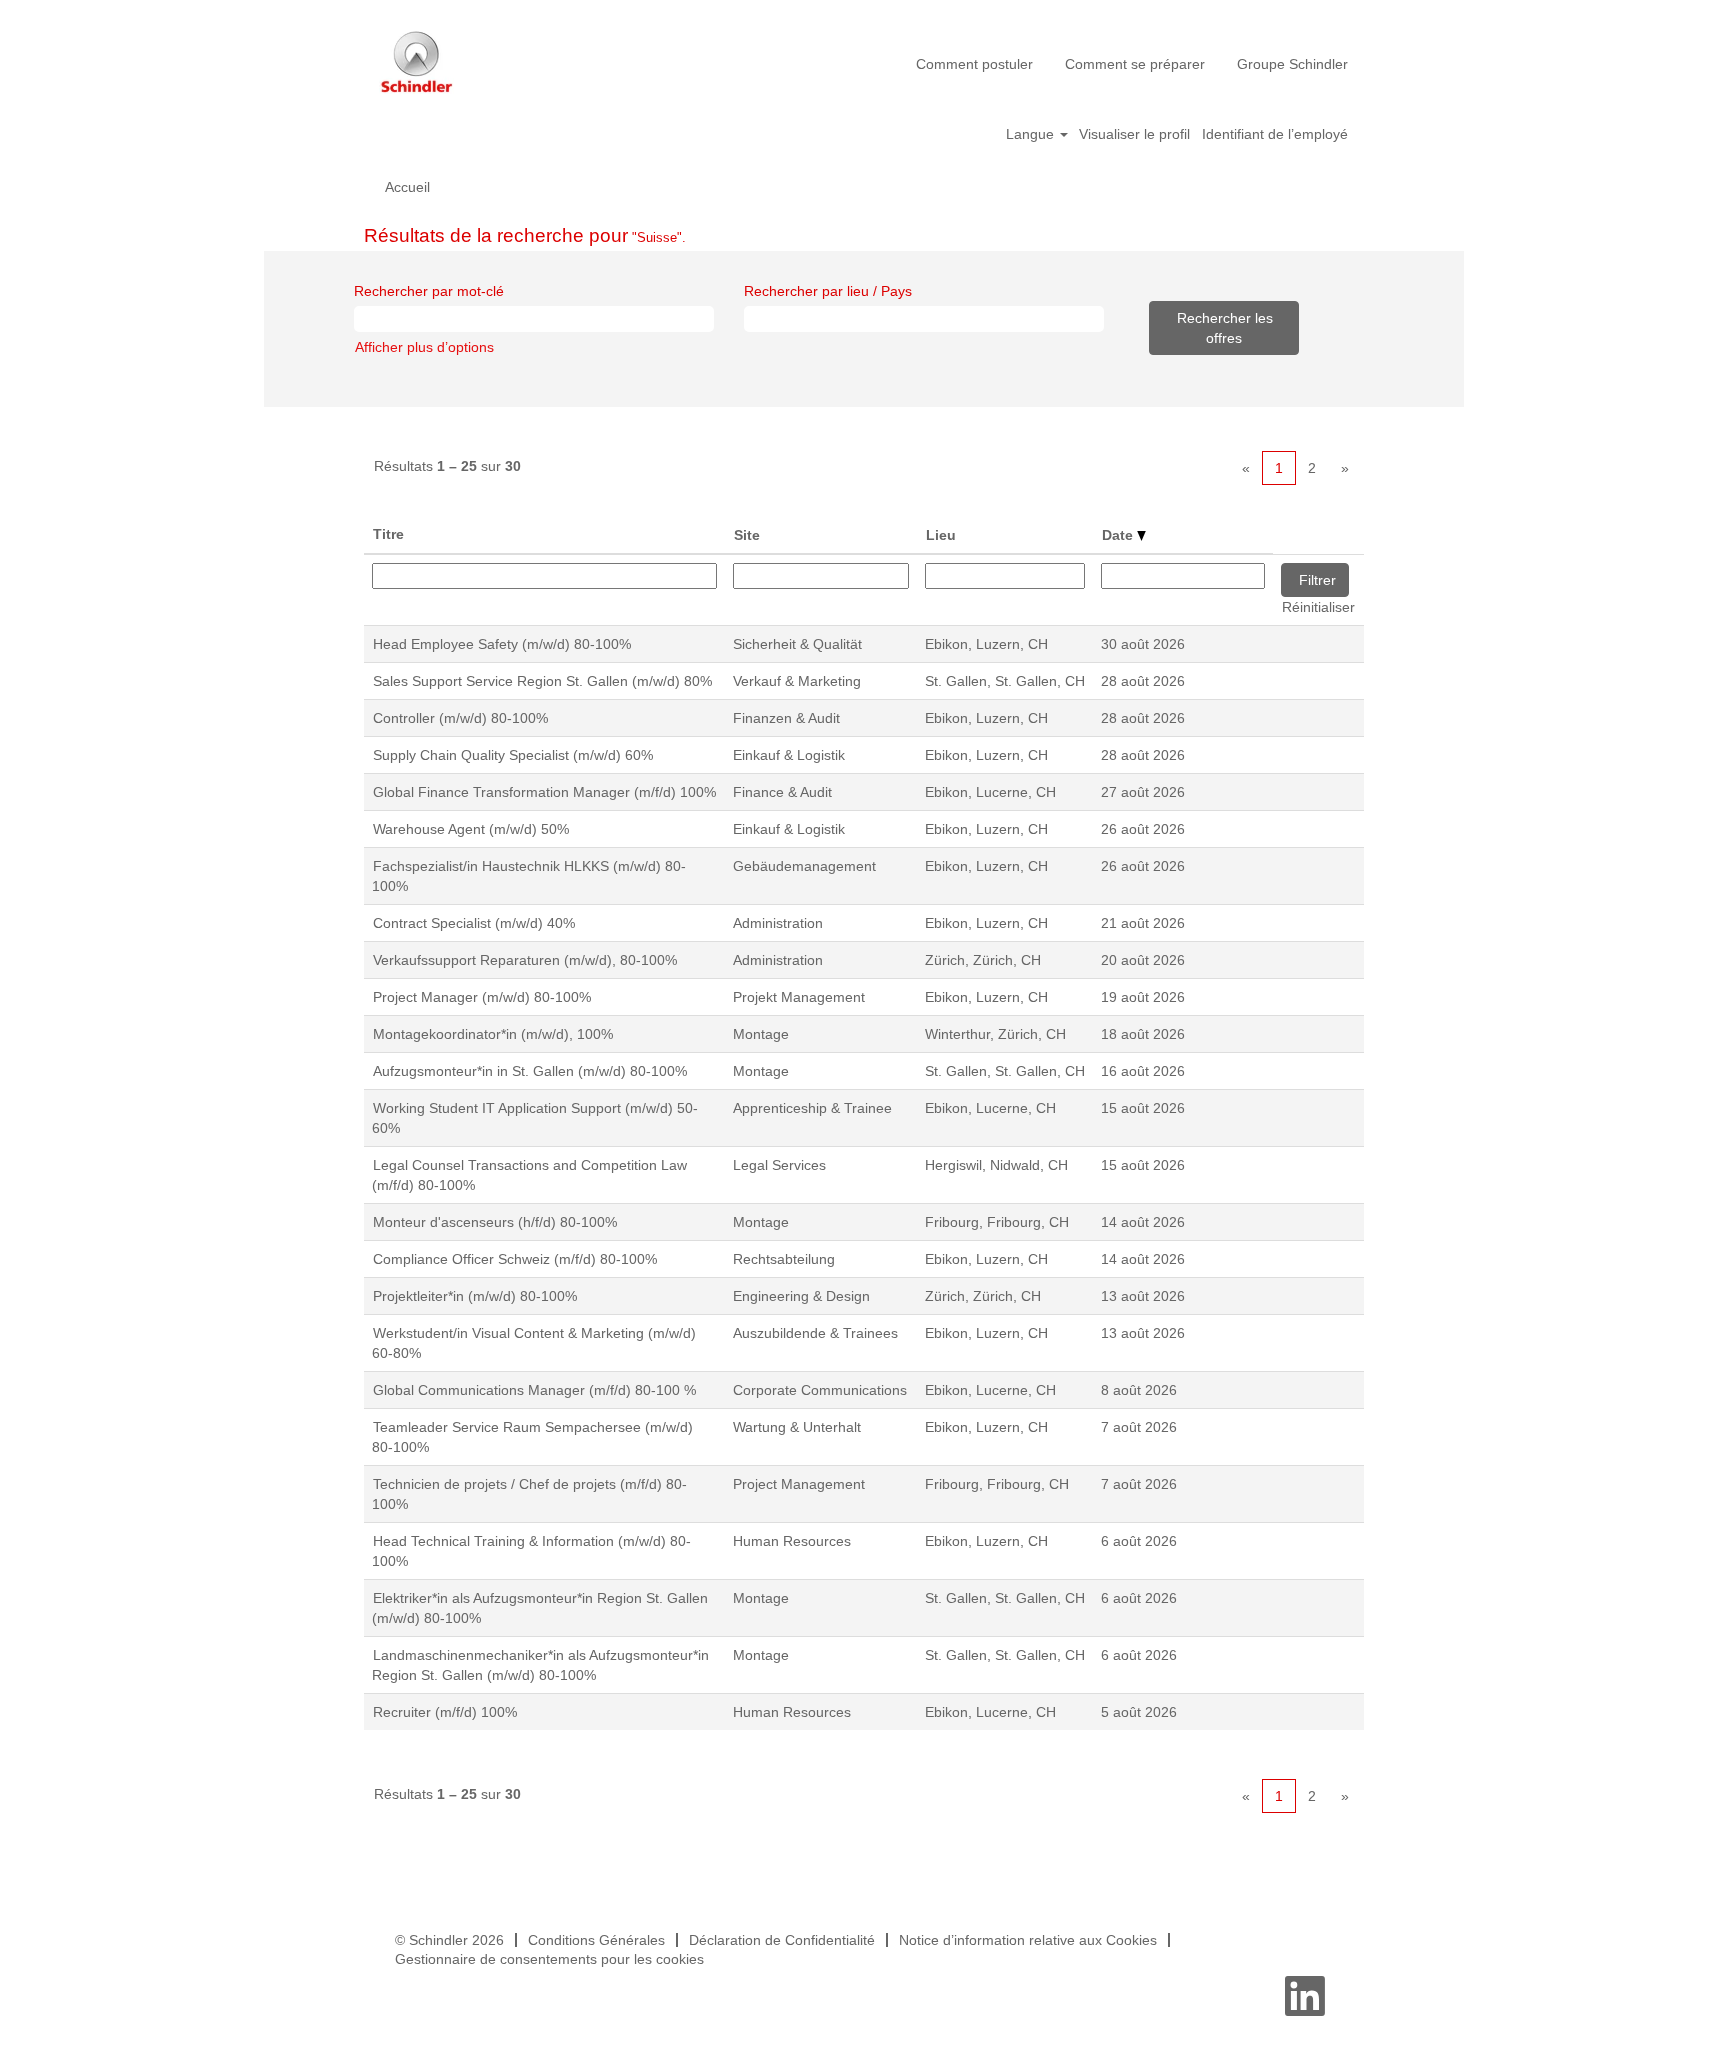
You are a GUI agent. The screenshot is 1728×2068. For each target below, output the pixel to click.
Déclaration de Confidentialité (782, 1940)
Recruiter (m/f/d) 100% (445, 1712)
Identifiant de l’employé (1275, 134)
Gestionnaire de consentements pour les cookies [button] (549, 1959)
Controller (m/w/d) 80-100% (460, 718)
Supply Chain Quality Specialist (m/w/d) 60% (513, 755)
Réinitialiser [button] (1318, 607)
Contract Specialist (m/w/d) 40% (474, 923)
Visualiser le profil (1134, 134)
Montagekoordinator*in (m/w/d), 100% (493, 1034)
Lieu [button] (941, 535)
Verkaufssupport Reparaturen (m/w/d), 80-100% (525, 960)
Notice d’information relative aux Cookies (1028, 1940)
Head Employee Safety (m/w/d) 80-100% (502, 644)
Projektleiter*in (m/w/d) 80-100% (475, 1296)
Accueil (407, 187)
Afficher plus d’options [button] (424, 347)
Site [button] (747, 535)
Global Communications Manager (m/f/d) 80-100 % (534, 1390)
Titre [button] (388, 534)
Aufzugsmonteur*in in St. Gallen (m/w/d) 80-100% (530, 1071)
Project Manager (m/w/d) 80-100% (482, 997)
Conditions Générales (596, 1940)
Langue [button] (1032, 134)
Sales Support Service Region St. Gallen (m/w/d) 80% (542, 681)
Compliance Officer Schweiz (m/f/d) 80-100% (515, 1259)
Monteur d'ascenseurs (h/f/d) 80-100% (495, 1222)
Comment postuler (974, 64)
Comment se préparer (1135, 64)
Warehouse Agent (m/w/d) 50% (471, 829)
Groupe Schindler (1292, 64)
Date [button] (1119, 535)
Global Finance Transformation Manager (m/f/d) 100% (544, 792)
